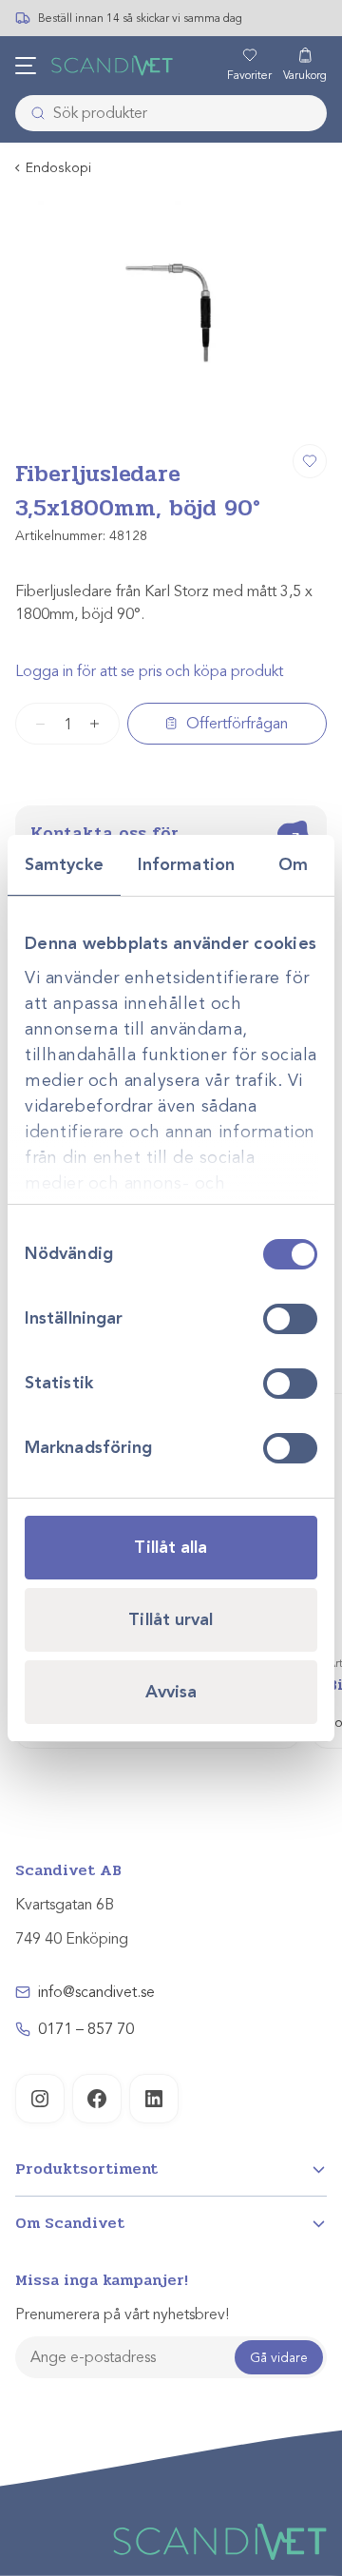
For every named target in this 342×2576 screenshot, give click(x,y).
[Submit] (32, 113)
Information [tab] (186, 864)
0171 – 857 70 (86, 2029)
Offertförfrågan (237, 724)
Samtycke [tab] (64, 864)
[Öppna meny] (26, 66)
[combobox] (171, 113)
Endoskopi (58, 168)
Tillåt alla (171, 1547)
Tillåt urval (171, 1619)
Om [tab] (293, 864)
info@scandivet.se (96, 1992)
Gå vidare (279, 2358)
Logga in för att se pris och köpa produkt (149, 671)
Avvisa (171, 1692)
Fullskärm (267, 407)
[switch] (290, 1319)
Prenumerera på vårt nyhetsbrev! (122, 2315)
